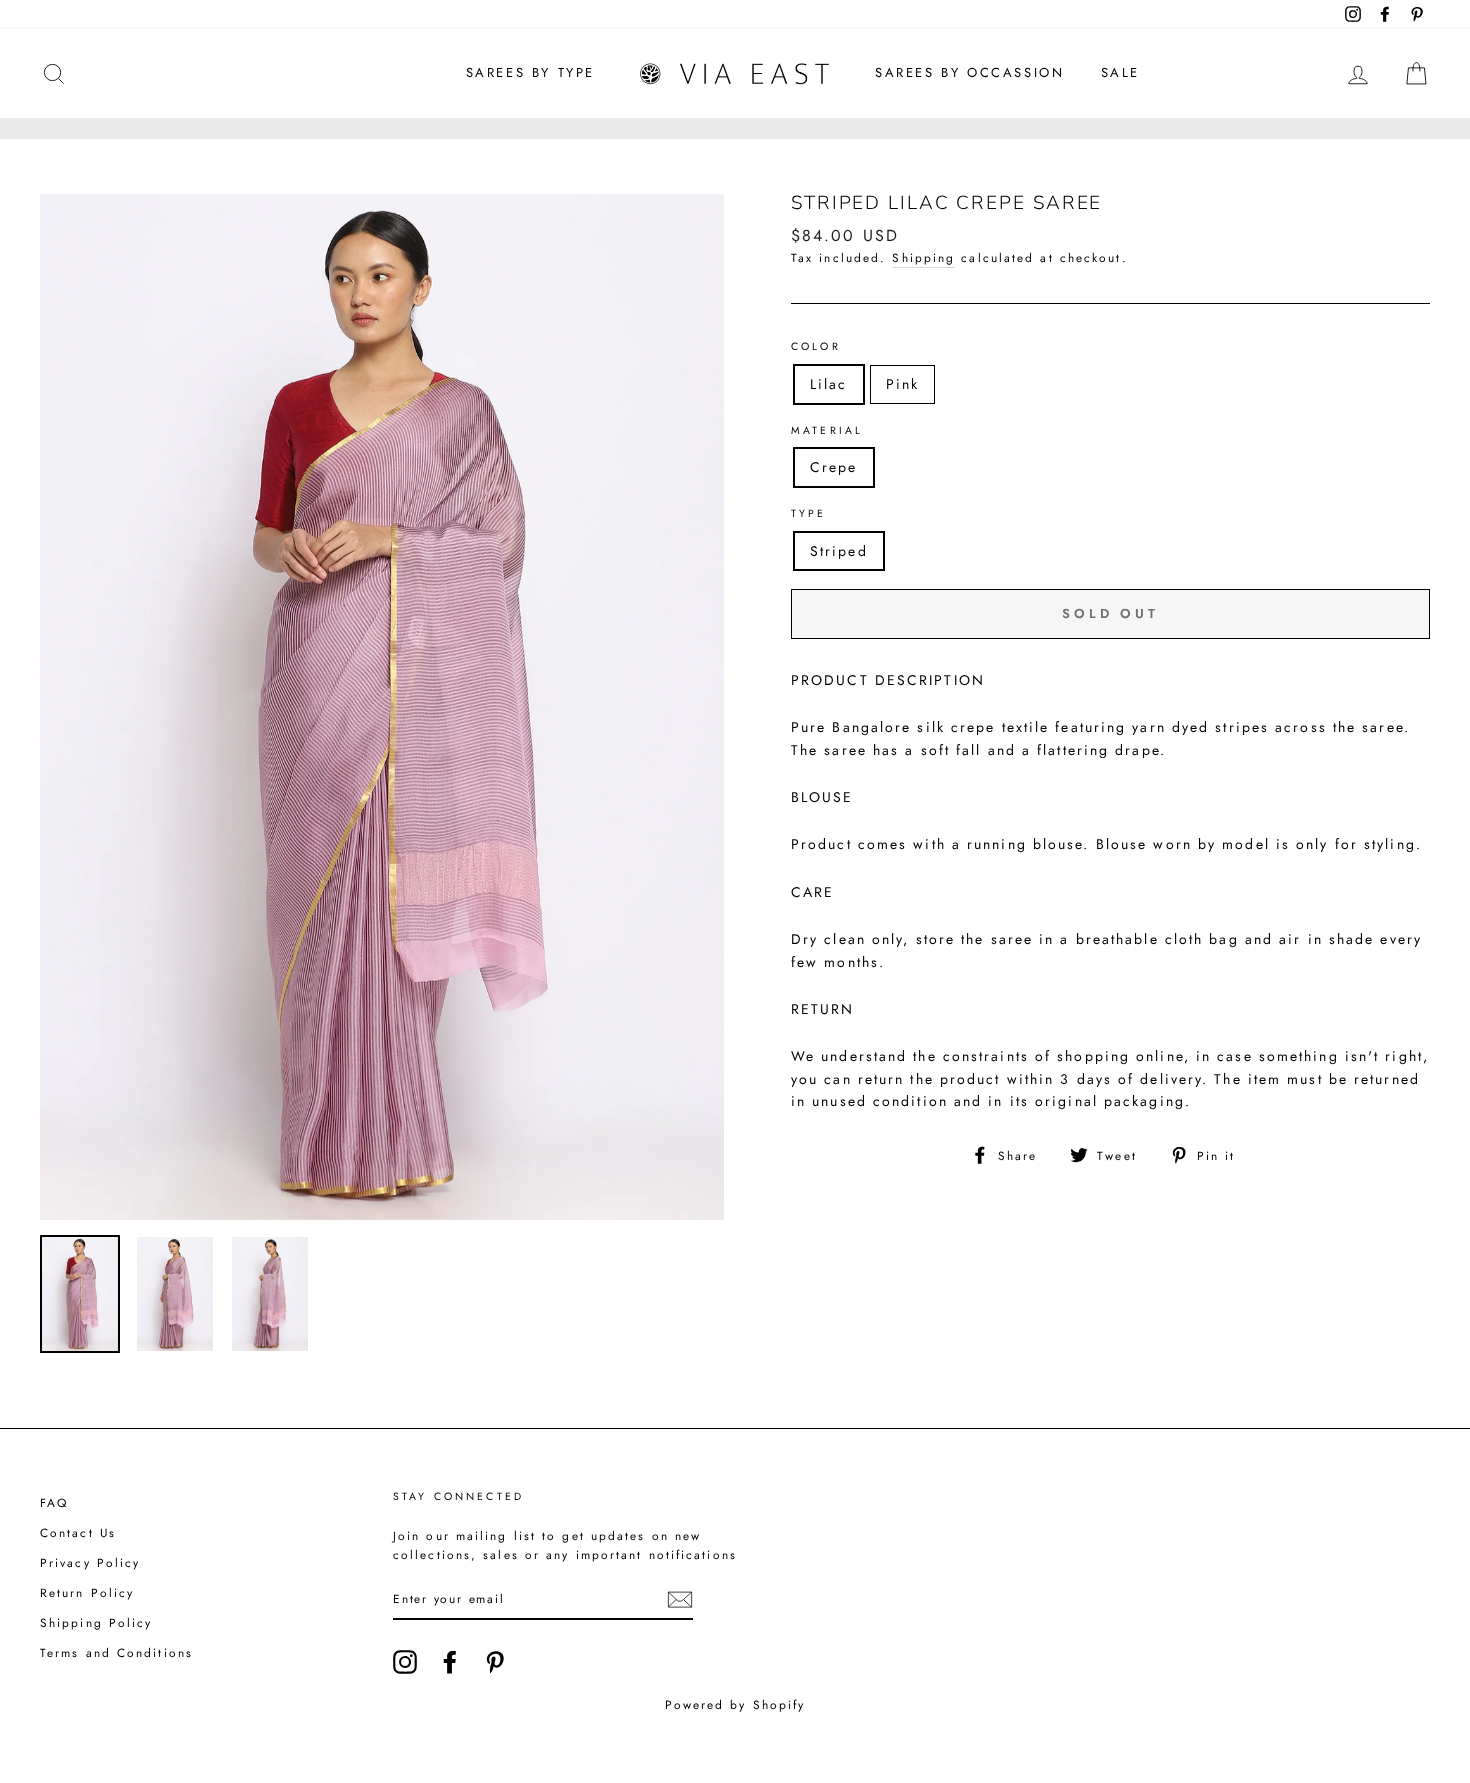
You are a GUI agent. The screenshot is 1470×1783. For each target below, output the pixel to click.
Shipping (923, 257)
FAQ (54, 1502)
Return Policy (87, 1592)
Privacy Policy (90, 1562)
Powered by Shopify (735, 1705)
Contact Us (78, 1532)
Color (816, 346)
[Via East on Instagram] (405, 1662)
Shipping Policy (96, 1622)
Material (827, 430)
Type (809, 513)
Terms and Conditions (116, 1652)
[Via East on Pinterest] (495, 1662)
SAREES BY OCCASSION (969, 72)
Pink (902, 384)
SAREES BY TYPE (530, 72)
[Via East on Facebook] (450, 1662)
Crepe (834, 467)
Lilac (829, 384)
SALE (1120, 72)
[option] (382, 707)
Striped (839, 551)
